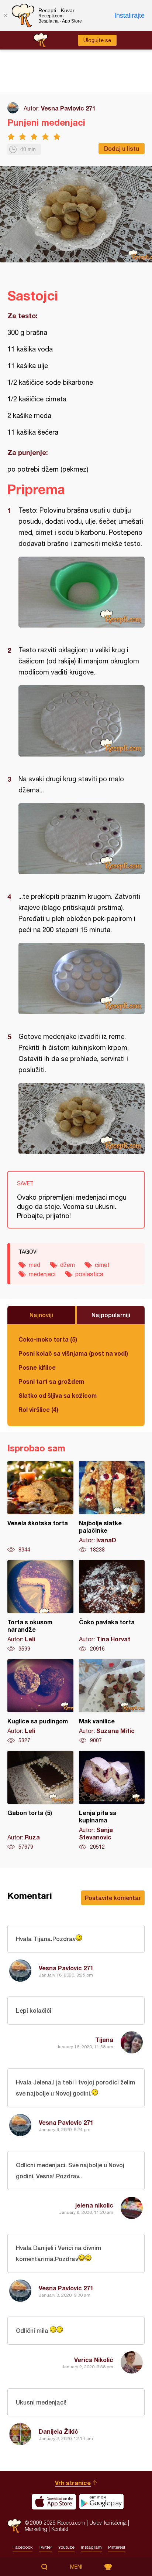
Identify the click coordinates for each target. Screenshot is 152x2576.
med (34, 1265)
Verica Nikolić (94, 2360)
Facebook (23, 2547)
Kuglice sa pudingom (40, 1702)
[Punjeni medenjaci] (82, 592)
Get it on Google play (101, 2502)
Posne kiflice (37, 1367)
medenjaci (42, 1274)
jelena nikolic (94, 2205)
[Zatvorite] (6, 16)
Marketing (36, 2529)
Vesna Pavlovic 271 (68, 108)
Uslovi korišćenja (108, 2523)
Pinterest (117, 2547)
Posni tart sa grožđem (51, 1381)
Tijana (104, 2040)
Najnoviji (41, 1315)
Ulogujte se (97, 40)
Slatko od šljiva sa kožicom (58, 1395)
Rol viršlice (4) (38, 1409)
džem (68, 1265)
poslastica (89, 1274)
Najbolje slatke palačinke (112, 1507)
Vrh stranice (73, 2483)
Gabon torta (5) (40, 1801)
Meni (76, 2567)
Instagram (91, 2547)
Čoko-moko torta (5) (48, 1339)
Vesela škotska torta (40, 1507)
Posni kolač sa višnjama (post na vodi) (73, 1353)
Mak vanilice (112, 1702)
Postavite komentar (113, 1898)
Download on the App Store (54, 2502)
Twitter (45, 2547)
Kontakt (60, 2529)
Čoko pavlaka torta (112, 1606)
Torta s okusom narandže (40, 1606)
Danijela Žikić (58, 2431)
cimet (102, 1265)
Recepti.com (14, 2526)
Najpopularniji (111, 1315)
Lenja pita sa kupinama (112, 1801)
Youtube (66, 2547)
